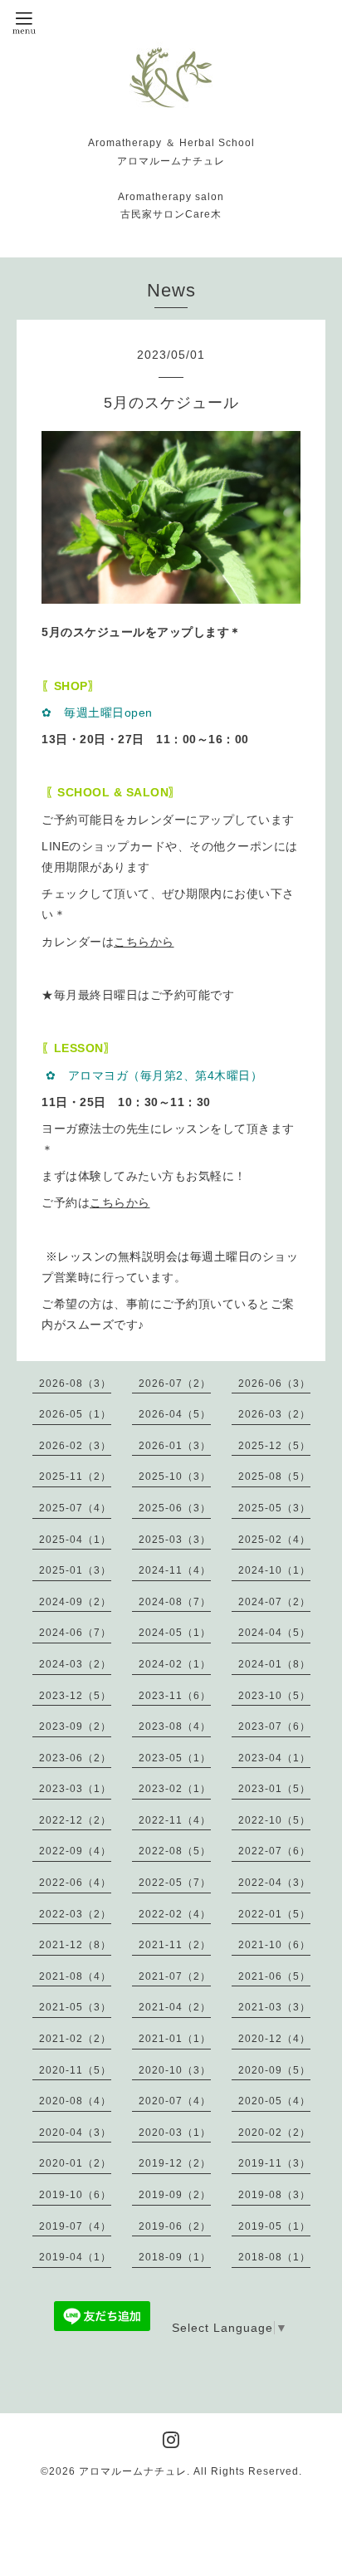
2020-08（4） (75, 2101)
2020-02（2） (274, 2133)
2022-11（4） (175, 1820)
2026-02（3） (75, 1446)
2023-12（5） (75, 1696)
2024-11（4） (175, 1570)
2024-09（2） (75, 1602)
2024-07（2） (274, 1602)
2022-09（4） (75, 1851)
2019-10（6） (75, 2195)
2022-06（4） (75, 1883)
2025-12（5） (274, 1446)
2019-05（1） (274, 2226)
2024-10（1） (274, 1570)
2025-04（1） (75, 1540)
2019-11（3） (274, 2163)
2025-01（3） (75, 1570)
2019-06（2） (175, 2226)
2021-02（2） (75, 2039)
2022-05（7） (175, 1883)
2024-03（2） (75, 1664)
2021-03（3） (274, 2007)
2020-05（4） (274, 2101)
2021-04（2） (175, 2007)
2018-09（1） (175, 2257)
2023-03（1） (75, 1789)
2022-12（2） (75, 1820)
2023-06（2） (75, 1758)
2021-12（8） (75, 1945)
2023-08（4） (175, 1726)
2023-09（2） (75, 1726)
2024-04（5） (274, 1633)
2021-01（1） (175, 2039)
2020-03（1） (175, 2133)
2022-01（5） (274, 1914)
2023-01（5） (274, 1789)
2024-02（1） (175, 1664)
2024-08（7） (175, 1602)
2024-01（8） (274, 1664)
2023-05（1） (175, 1758)
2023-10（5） (274, 1696)
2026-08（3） (75, 1383)
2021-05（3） (75, 2007)
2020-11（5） (75, 2070)
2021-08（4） (75, 1976)
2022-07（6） (274, 1851)
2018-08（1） (274, 2257)
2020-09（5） (274, 2070)
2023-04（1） (274, 1758)
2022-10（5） (274, 1820)
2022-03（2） (75, 1914)
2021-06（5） (274, 1976)
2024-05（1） (175, 1633)
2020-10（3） (175, 2070)
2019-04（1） (75, 2257)
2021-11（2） (175, 1945)
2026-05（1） (75, 1414)
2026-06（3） (274, 1383)
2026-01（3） (175, 1446)
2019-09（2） (175, 2195)
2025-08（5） (274, 1477)
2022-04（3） (274, 1883)
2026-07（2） (175, 1383)
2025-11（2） (75, 1477)
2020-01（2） (75, 2163)
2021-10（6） (274, 1945)
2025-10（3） (175, 1477)
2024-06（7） (75, 1633)
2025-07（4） (75, 1508)
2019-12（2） (175, 2163)
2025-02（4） (274, 1540)
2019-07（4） (75, 2226)
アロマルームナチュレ (133, 2471)
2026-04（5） (175, 1414)
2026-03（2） (274, 1414)
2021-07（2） (175, 1976)
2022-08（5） (175, 1851)
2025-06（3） (175, 1508)
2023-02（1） (175, 1789)
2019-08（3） (274, 2195)
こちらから (144, 942)
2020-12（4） (274, 2039)
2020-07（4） (175, 2101)
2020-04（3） (75, 2133)
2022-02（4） (175, 1914)
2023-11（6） (175, 1696)
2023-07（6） (274, 1726)
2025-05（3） (274, 1508)
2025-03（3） (175, 1540)
